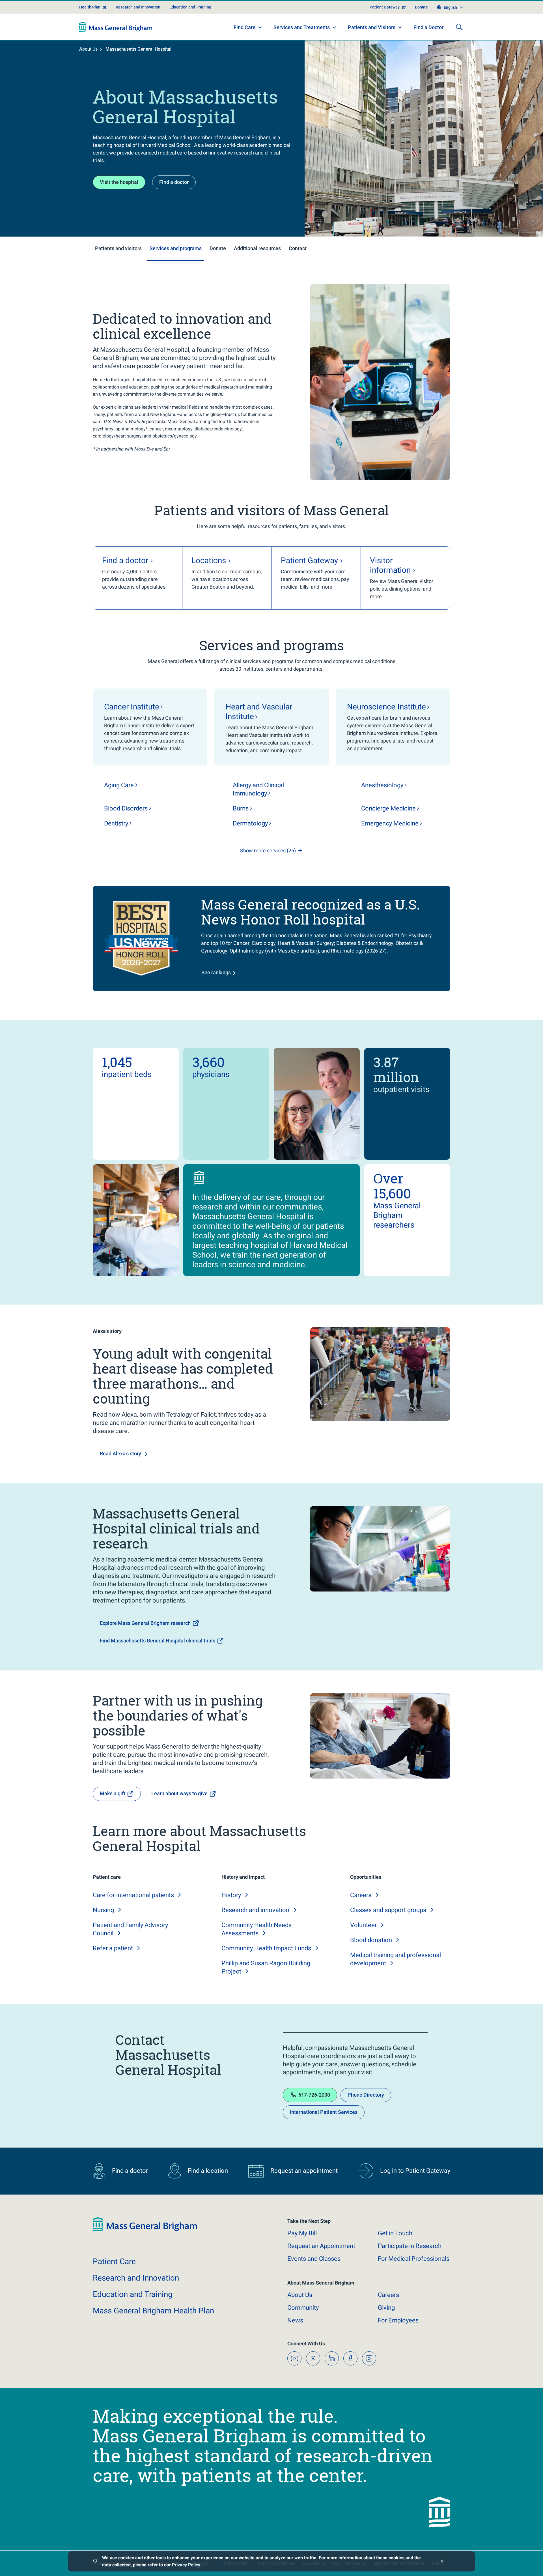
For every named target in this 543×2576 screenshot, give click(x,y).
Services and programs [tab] (176, 248)
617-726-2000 (314, 2095)
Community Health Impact (266, 1948)
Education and (133, 2294)
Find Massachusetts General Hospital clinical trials (158, 1641)
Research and (255, 1910)
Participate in (410, 2246)
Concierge (388, 808)
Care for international (133, 1895)
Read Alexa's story (120, 1454)
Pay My (302, 2233)
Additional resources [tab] (257, 248)
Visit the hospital (119, 182)
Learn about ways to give (179, 1793)
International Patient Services (324, 2112)
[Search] (459, 27)
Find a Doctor (428, 27)
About (300, 2295)
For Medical (414, 2259)
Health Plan (90, 7)
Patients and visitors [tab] (118, 248)
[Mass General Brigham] (116, 27)
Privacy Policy (186, 2565)
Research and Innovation (138, 7)
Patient (114, 2261)
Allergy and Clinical (258, 789)
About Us (88, 49)
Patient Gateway (385, 7)
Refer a (113, 1948)
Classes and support (388, 1910)
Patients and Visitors (372, 27)
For (398, 2320)
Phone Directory (366, 2095)
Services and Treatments (302, 27)
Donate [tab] (218, 248)
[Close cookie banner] (442, 2561)
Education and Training (190, 7)
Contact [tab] (298, 248)
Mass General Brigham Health (153, 2311)
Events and (314, 2259)
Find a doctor (174, 182)
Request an (321, 2246)
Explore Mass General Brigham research (145, 1623)
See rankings (216, 972)
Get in (395, 2233)
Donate (421, 7)
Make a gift (113, 1793)
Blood (126, 808)
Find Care (244, 27)
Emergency (390, 823)
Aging (119, 785)
